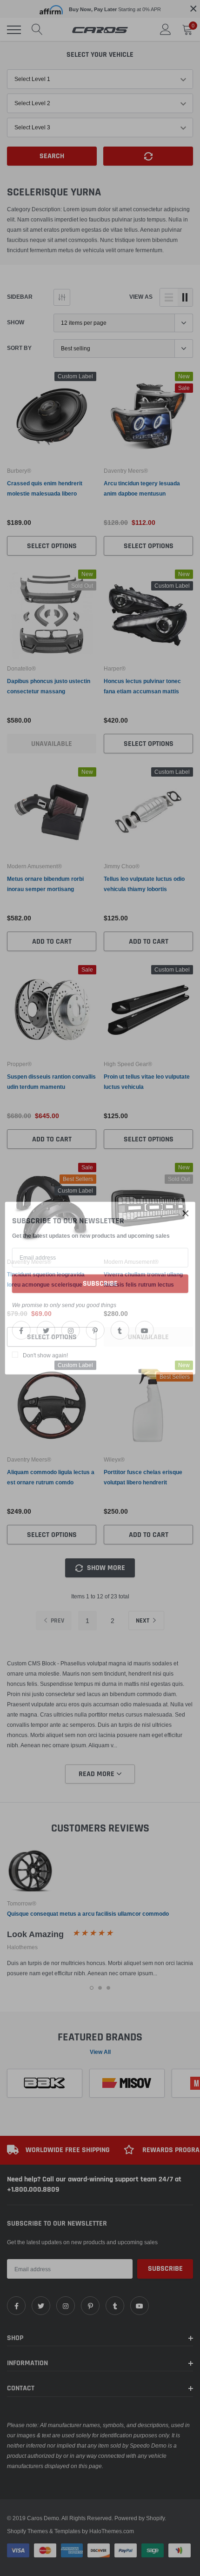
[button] (186, 1214)
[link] (21, 1330)
